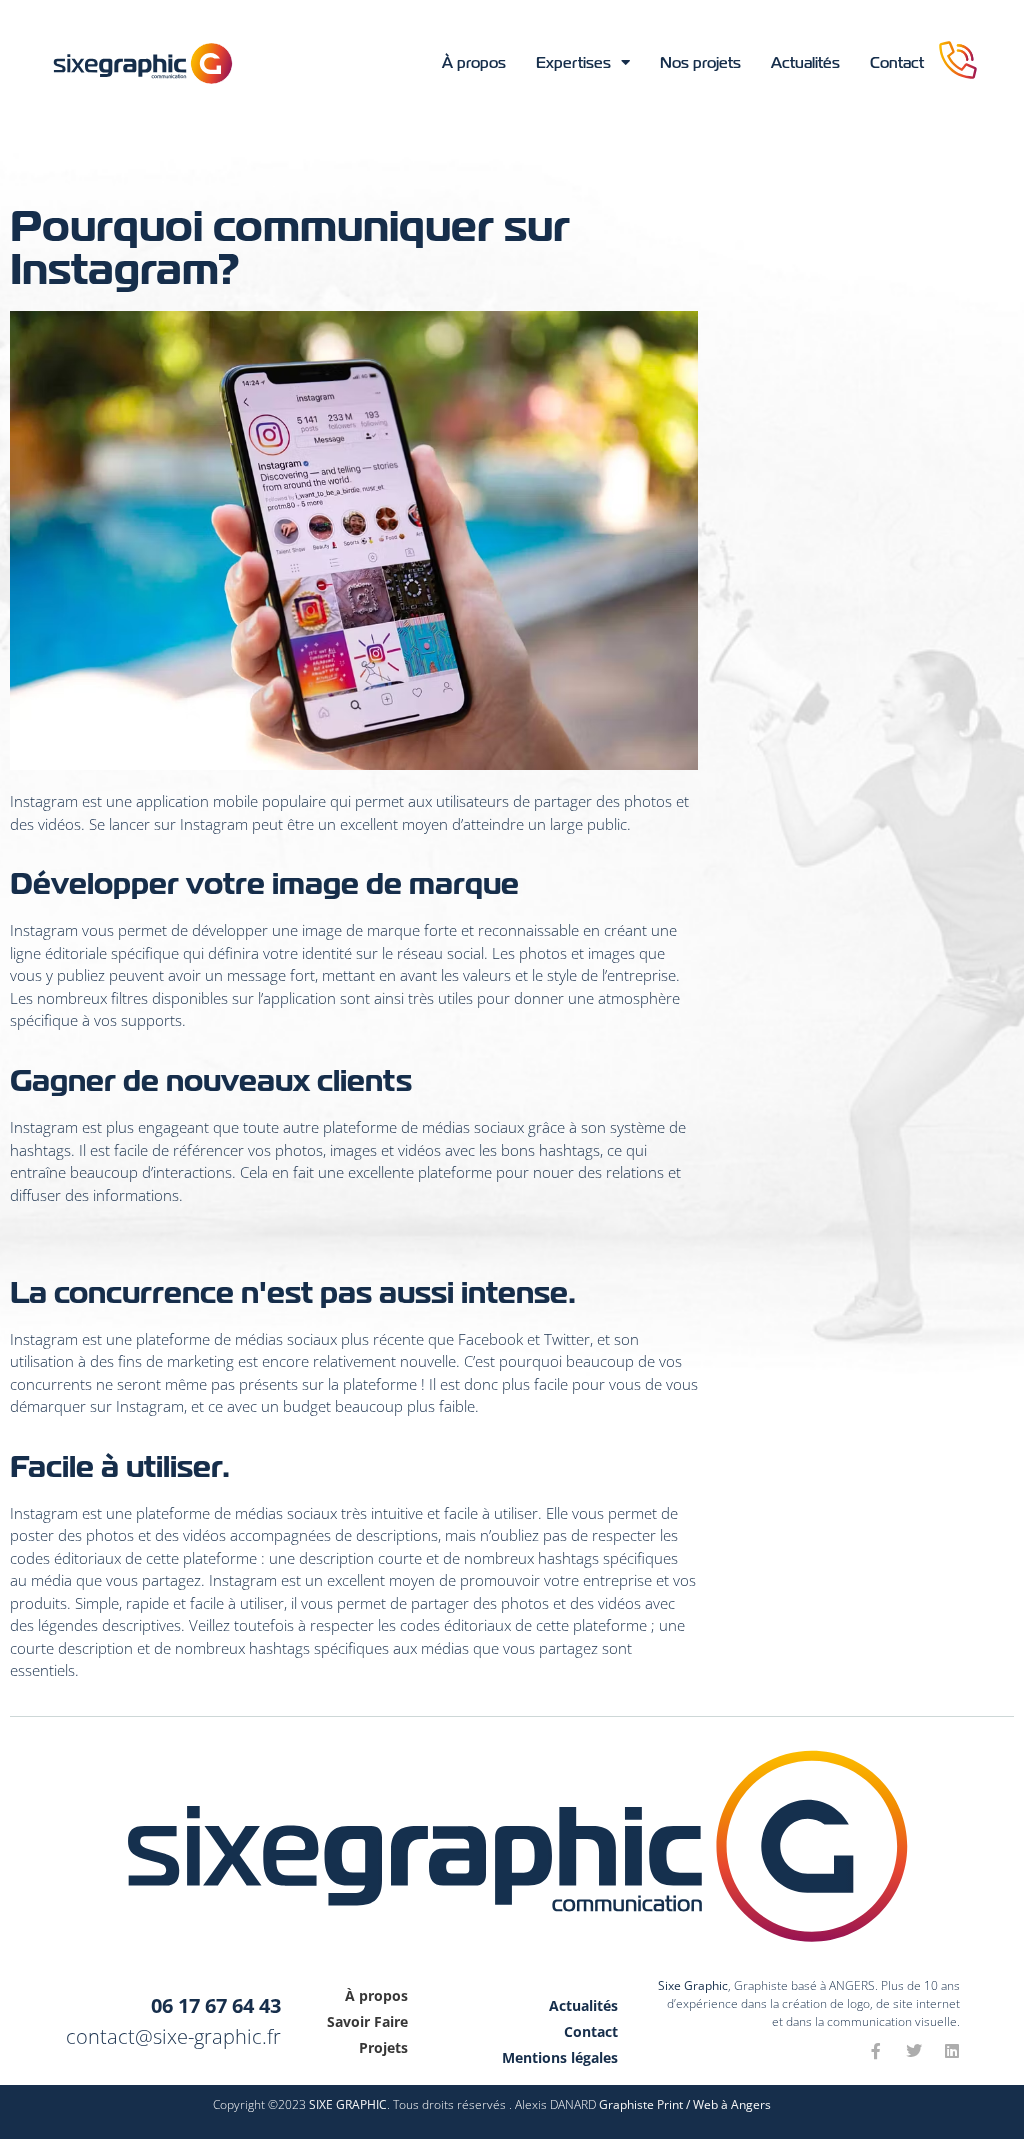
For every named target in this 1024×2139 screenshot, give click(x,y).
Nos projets (700, 63)
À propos (474, 63)
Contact (897, 63)
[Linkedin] (952, 2051)
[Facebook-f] (876, 2051)
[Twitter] (914, 2051)
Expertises (573, 63)
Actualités (805, 63)
